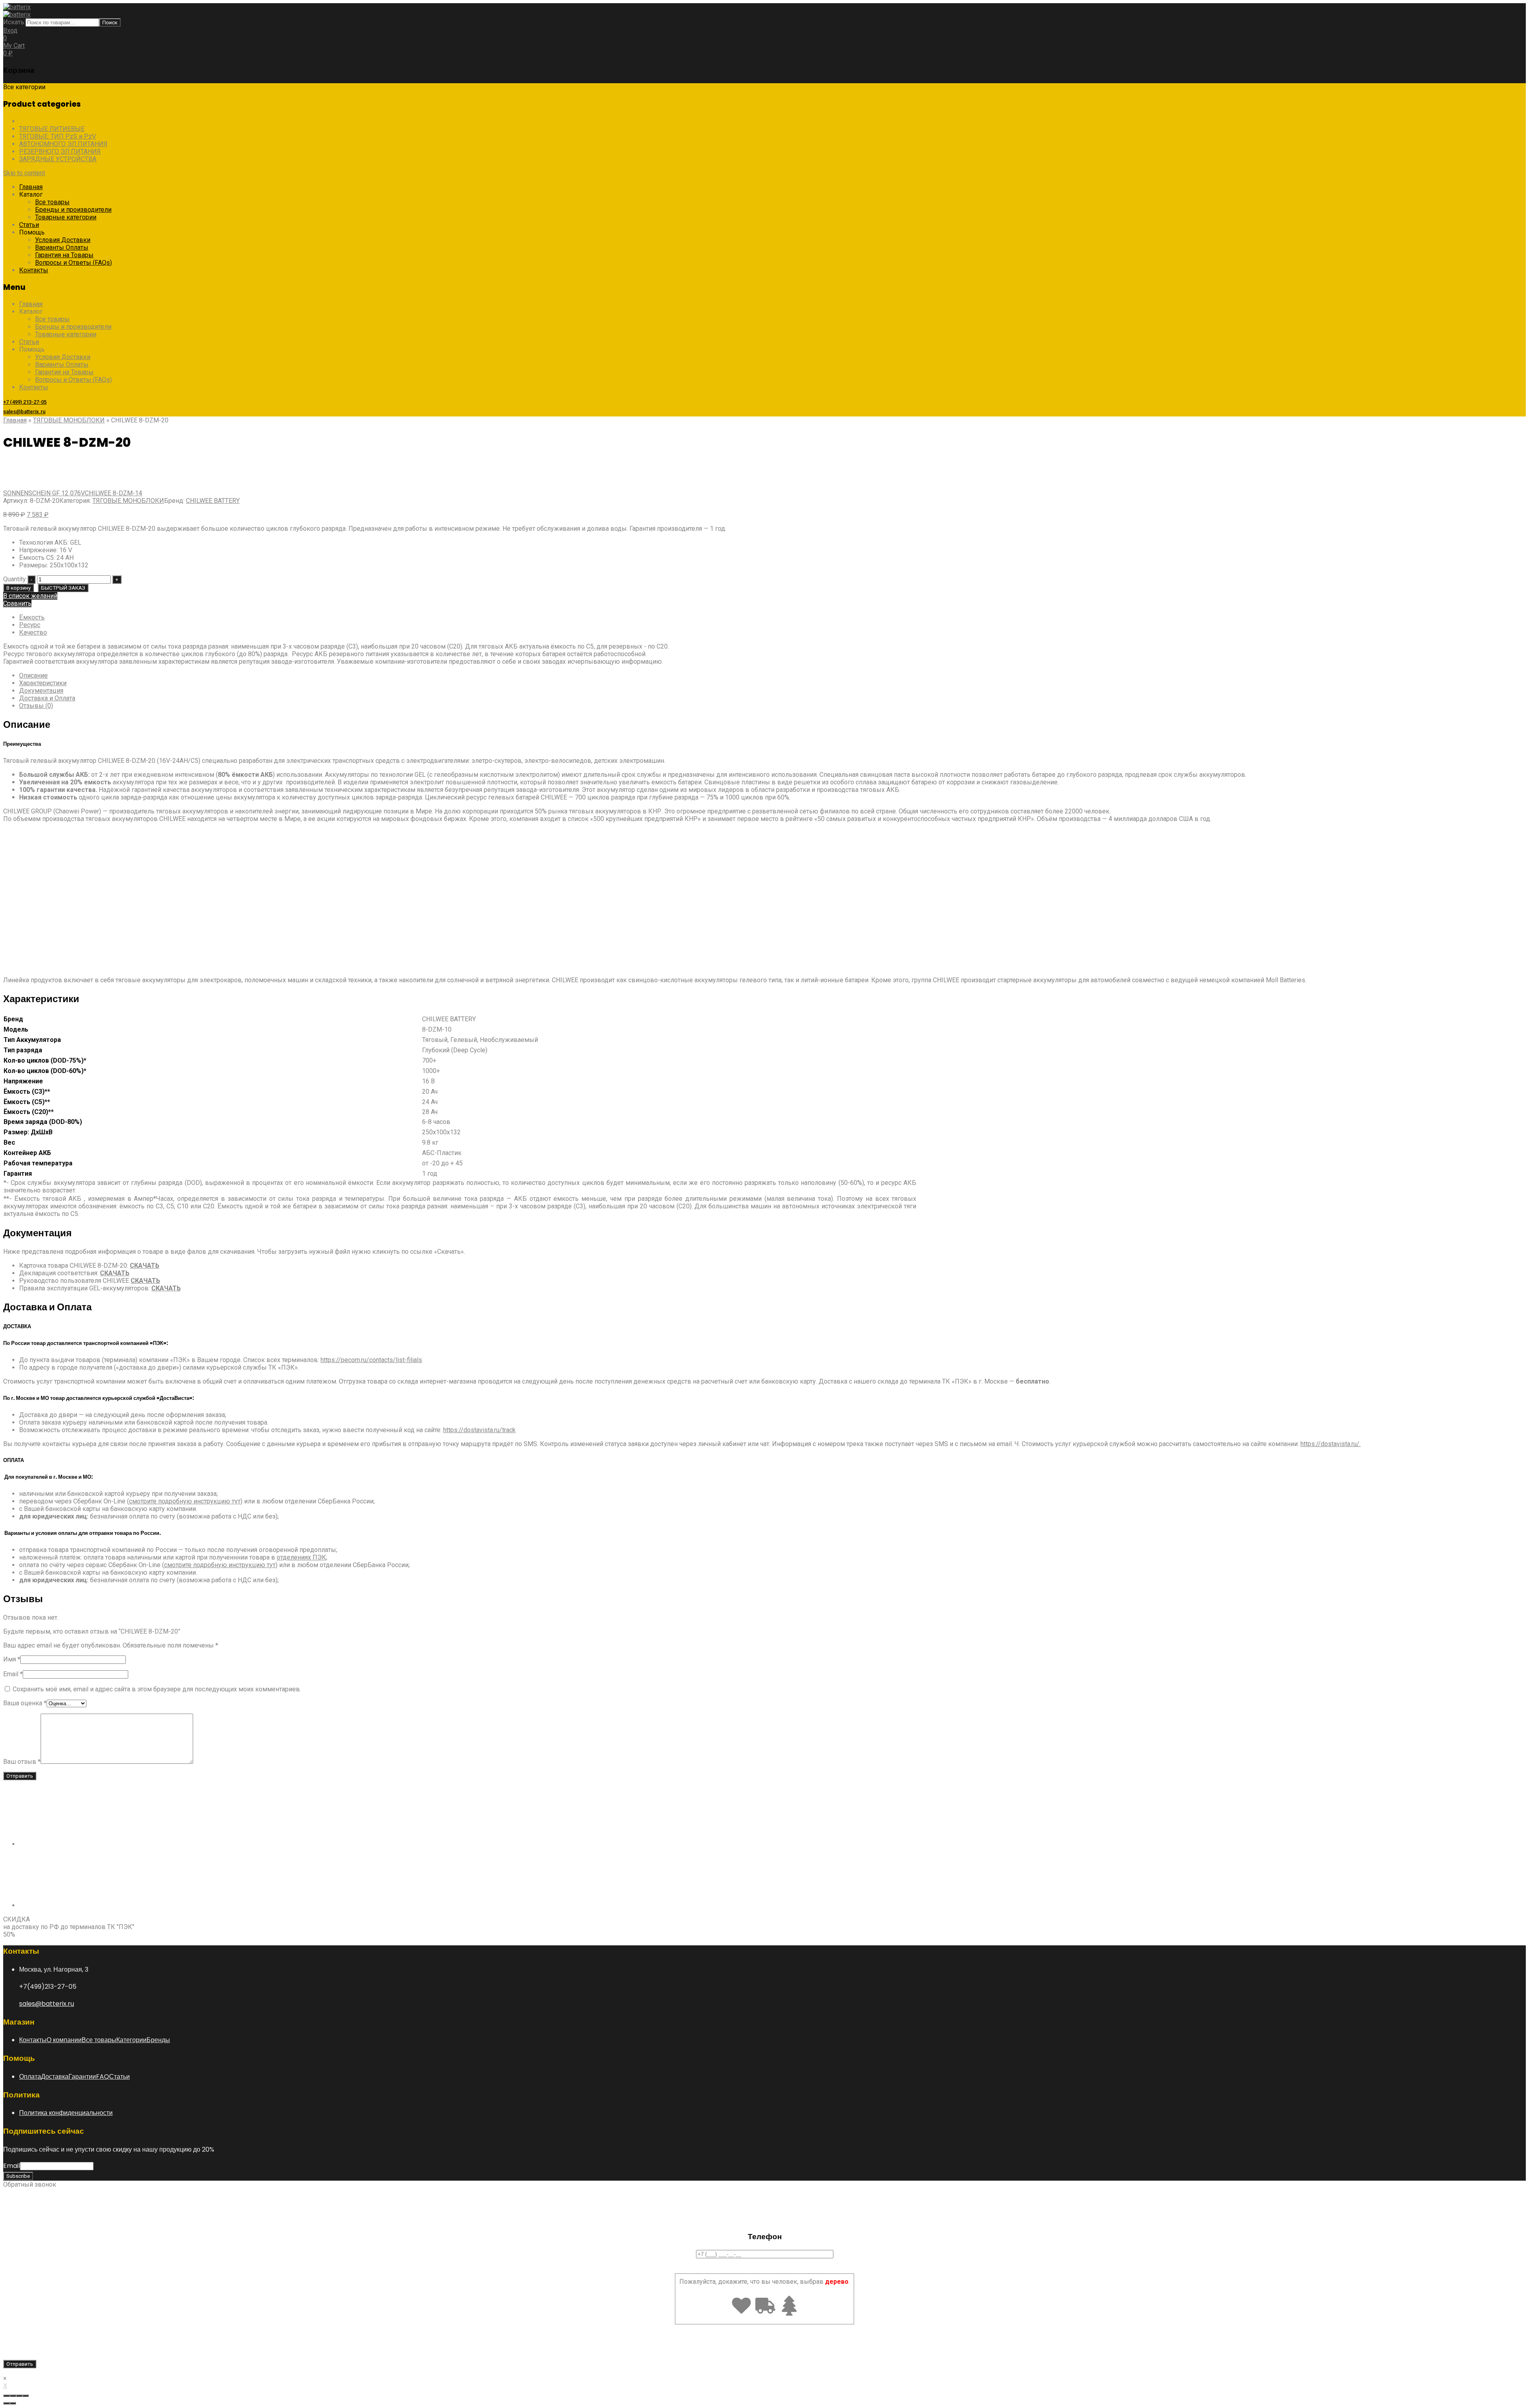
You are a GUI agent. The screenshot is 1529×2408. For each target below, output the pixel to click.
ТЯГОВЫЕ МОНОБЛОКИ (55, 121)
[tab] (772, 675)
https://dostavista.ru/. (1331, 1444)
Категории (131, 2040)
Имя (12, 1659)
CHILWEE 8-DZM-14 (113, 493)
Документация (41, 691)
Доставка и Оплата (47, 698)
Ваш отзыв (22, 1762)
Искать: (14, 22)
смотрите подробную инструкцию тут (185, 1501)
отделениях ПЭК (301, 1557)
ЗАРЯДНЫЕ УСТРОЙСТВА (58, 159)
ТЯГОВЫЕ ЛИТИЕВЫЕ (52, 129)
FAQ (103, 2077)
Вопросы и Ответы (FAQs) (73, 263)
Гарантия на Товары (64, 255)
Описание (33, 675)
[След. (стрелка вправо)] (13, 2403)
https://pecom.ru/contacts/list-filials (371, 1360)
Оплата (30, 2077)
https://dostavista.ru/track (479, 1430)
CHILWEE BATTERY (213, 501)
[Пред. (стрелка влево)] (6, 2403)
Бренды (158, 2040)
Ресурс (30, 625)
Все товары (52, 202)
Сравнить (17, 603)
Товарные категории (66, 217)
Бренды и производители (73, 210)
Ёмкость (32, 617)
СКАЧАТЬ (115, 1273)
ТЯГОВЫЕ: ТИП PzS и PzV (58, 136)
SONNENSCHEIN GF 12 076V (44, 493)
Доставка (55, 2077)
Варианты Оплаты (62, 247)
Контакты (34, 270)
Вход (10, 30)
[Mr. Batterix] (17, 7)
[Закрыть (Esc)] (6, 2396)
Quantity (15, 579)
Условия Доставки (63, 240)
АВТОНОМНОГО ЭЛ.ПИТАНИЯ (63, 144)
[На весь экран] (19, 2396)
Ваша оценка (25, 1703)
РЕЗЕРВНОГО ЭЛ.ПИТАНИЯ (60, 151)
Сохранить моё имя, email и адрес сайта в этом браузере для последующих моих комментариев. (157, 1689)
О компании (64, 2040)
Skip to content (24, 173)
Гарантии (82, 2077)
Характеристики (43, 683)
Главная (31, 187)
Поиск (110, 22)
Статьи (29, 225)
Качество (33, 632)
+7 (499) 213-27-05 (25, 402)
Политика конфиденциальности (66, 2113)
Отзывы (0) (36, 706)
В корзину (19, 588)
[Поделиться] (13, 2396)
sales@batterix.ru (24, 411)
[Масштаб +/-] (25, 2396)
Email (13, 1674)
